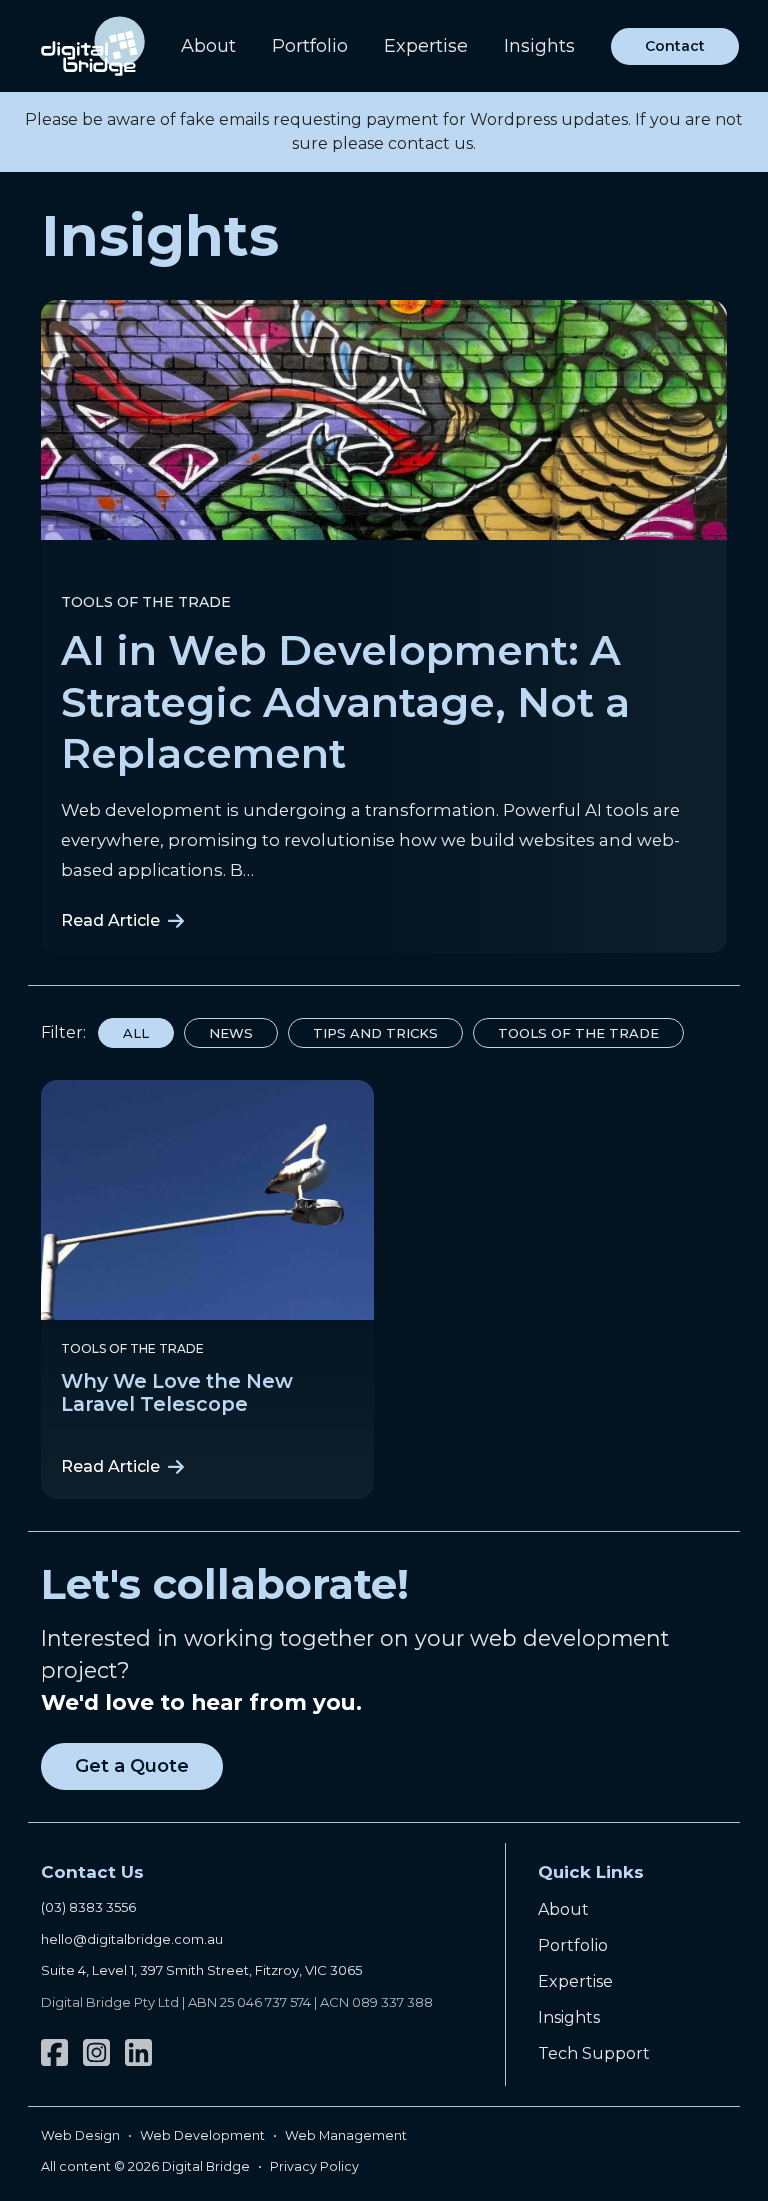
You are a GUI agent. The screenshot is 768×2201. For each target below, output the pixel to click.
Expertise (426, 46)
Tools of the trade (146, 602)
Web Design (80, 2135)
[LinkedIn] (138, 2052)
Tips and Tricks (375, 1033)
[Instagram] (96, 2052)
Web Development (202, 2135)
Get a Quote (132, 1766)
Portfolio (310, 46)
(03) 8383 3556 (88, 1907)
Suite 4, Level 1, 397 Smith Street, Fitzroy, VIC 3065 (201, 1970)
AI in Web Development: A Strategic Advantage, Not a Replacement (345, 701)
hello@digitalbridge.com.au (132, 1939)
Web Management (346, 2135)
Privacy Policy (314, 2166)
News (231, 1033)
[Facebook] (54, 2052)
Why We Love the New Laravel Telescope (177, 1392)
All (136, 1033)
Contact (675, 46)
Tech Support (594, 2053)
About (208, 46)
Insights (539, 46)
